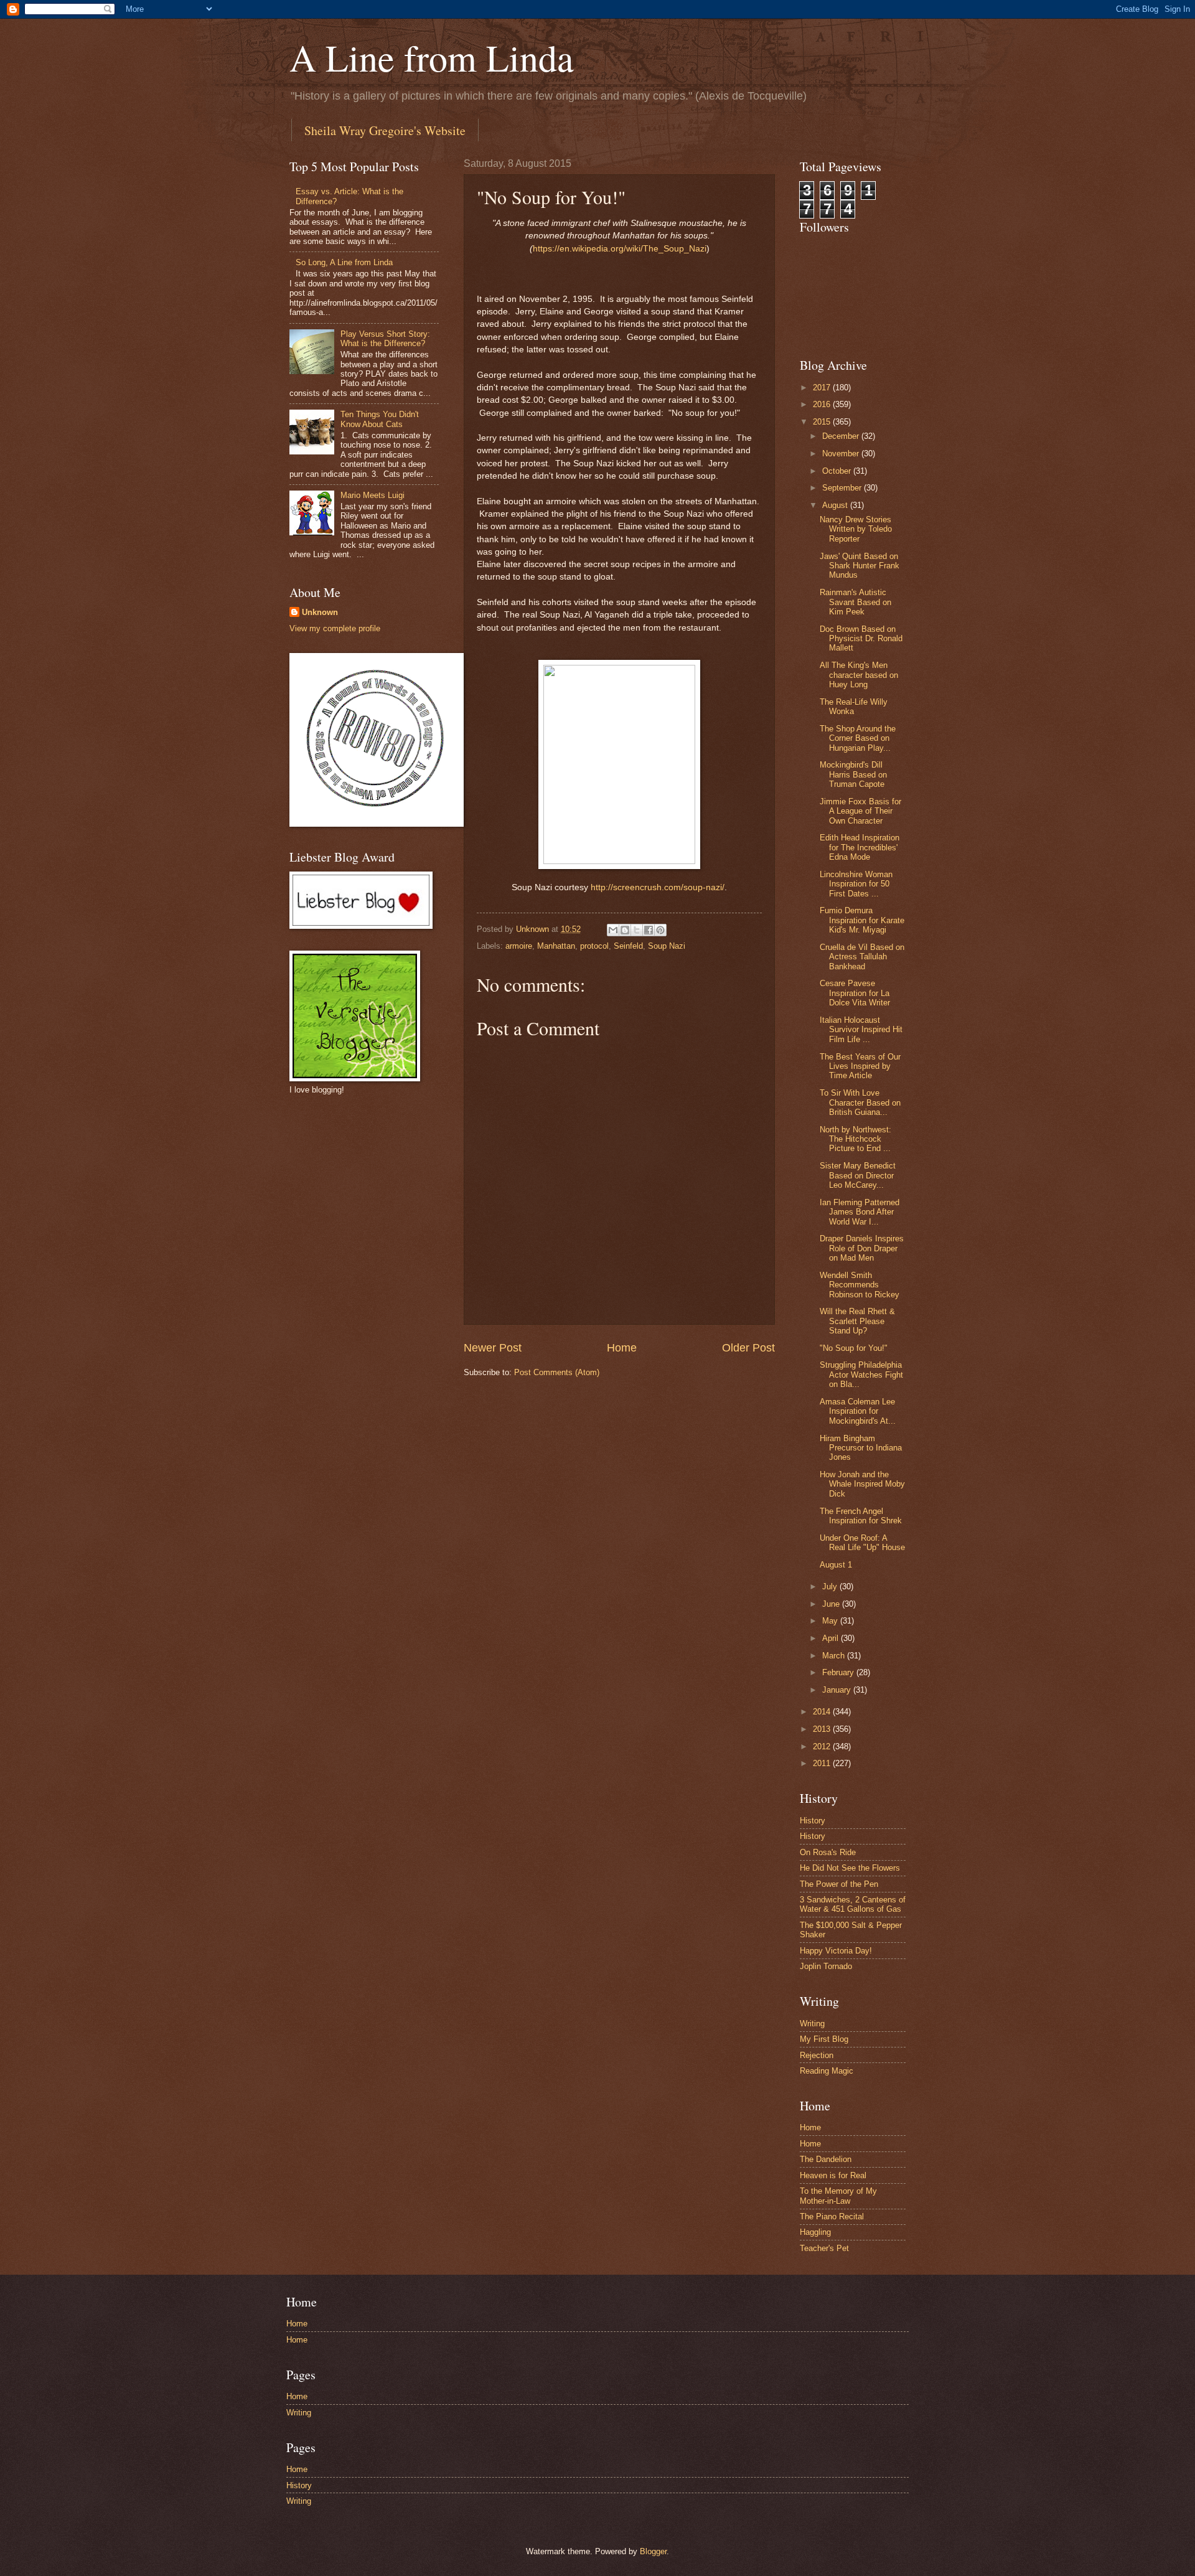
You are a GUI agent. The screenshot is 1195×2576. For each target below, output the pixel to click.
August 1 (836, 1565)
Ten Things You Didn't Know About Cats (380, 419)
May (831, 1621)
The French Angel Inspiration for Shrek (861, 1516)
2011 (823, 1763)
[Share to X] (637, 930)
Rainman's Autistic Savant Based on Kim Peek (855, 602)
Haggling (815, 2232)
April (832, 1638)
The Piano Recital (832, 2216)
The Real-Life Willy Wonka (854, 707)
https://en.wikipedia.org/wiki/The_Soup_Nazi (620, 249)
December (842, 436)
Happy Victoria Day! (836, 1951)
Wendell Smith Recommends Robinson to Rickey (860, 1285)
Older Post (748, 1348)
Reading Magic (827, 2071)
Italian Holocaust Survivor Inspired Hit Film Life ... (861, 1030)
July (831, 1586)
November (842, 454)
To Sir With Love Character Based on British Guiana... (860, 1102)
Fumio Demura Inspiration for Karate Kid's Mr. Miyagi (862, 920)
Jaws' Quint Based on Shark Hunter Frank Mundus (860, 566)
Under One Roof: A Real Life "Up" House (862, 1543)
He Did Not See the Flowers (850, 1868)
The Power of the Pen (839, 1884)
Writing (812, 2024)
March (835, 1656)
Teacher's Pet (824, 2248)
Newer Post (493, 1348)
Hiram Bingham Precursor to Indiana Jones (861, 1448)
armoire (519, 946)
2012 (823, 1746)
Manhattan (556, 946)
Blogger (653, 2551)
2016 (823, 404)
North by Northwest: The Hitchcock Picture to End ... (855, 1139)
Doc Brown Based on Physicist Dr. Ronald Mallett (861, 639)
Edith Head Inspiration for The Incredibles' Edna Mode (860, 847)
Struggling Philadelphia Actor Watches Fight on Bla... (861, 1375)
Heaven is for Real (833, 2175)
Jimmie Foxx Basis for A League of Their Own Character (860, 811)
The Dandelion (826, 2159)
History (813, 1821)
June (832, 1604)
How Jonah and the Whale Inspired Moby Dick (862, 1484)
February (839, 1672)
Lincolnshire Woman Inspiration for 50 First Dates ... (856, 884)
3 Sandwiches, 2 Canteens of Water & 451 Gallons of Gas (853, 1904)
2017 (823, 388)
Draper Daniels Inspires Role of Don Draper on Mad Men (862, 1248)
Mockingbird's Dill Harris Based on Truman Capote (853, 774)
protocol (594, 946)
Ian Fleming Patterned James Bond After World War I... (860, 1212)
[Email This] (613, 930)
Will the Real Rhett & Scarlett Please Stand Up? (857, 1321)
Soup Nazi (667, 946)
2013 (823, 1729)
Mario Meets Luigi (373, 495)
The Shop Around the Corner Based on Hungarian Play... (858, 738)
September (843, 488)
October (838, 471)
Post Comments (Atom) (557, 1372)
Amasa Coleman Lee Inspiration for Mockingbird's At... (858, 1411)
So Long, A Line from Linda (344, 262)
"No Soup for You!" (854, 1348)
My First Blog (824, 2039)
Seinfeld (628, 946)
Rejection (817, 2055)
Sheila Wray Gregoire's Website (385, 130)
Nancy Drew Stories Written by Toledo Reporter (856, 529)
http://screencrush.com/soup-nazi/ (658, 887)
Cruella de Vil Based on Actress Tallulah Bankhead (862, 957)
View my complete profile (335, 628)
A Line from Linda (432, 57)
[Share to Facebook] (649, 930)
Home (622, 1348)
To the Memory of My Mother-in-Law (838, 2196)
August (836, 505)
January (838, 1690)
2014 (823, 1712)
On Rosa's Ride (828, 1852)
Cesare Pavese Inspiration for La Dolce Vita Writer (855, 993)
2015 (823, 422)
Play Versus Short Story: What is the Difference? (385, 339)
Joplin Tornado (826, 1966)
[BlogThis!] (625, 930)
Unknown (320, 612)
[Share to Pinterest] (660, 930)
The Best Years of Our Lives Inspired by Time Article (860, 1066)
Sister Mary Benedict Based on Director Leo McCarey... (858, 1175)
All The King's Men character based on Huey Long (859, 675)
